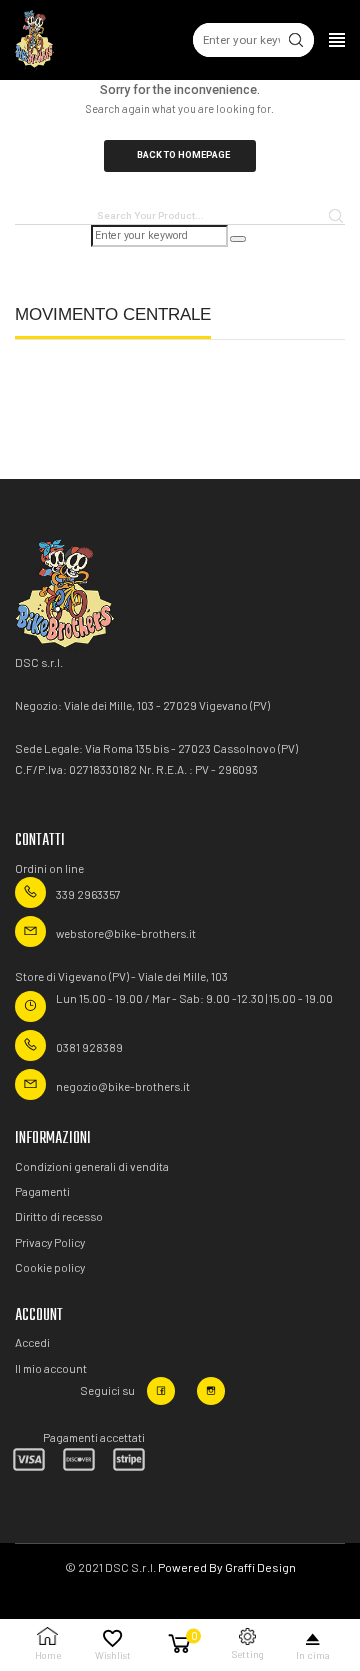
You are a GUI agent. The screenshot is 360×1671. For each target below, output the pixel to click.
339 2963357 (88, 894)
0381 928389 (89, 1047)
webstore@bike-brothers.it (126, 933)
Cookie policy (50, 1267)
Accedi (32, 1342)
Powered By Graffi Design (227, 1567)
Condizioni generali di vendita (92, 1166)
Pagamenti (42, 1191)
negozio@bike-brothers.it (123, 1086)
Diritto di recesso (59, 1216)
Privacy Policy (50, 1242)
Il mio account (51, 1368)
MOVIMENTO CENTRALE (113, 314)
